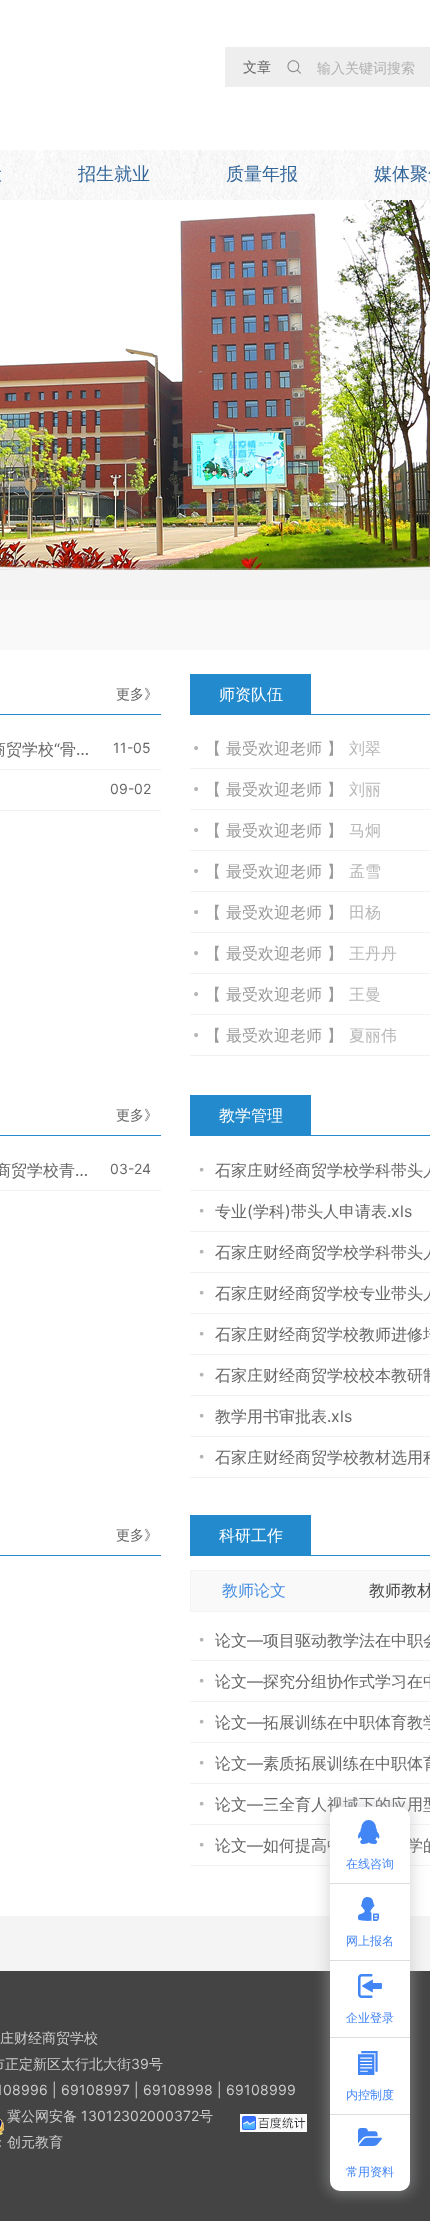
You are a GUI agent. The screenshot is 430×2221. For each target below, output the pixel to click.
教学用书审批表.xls (283, 1416)
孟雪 (365, 871)
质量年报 (262, 173)
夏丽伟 (373, 1035)
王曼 (365, 994)
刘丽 (365, 789)
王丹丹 (373, 953)
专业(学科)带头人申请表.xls (313, 1211)
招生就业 (114, 173)
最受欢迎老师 (276, 748)
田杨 (365, 912)
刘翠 (365, 748)
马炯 (365, 830)
